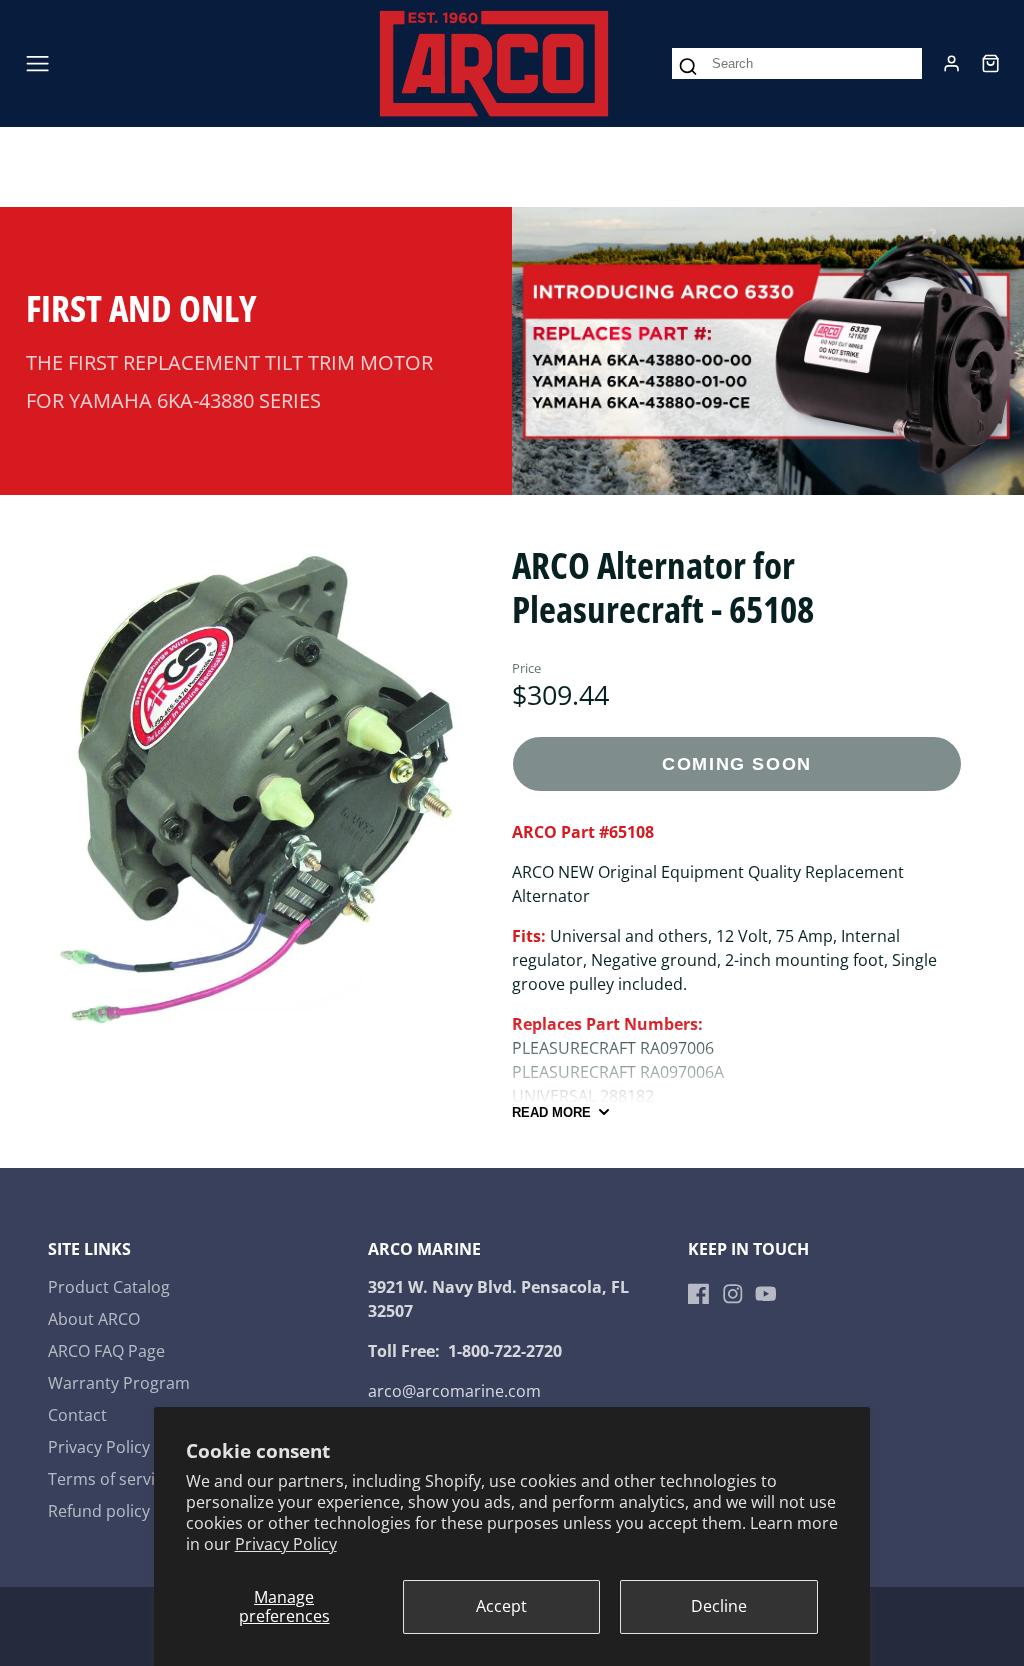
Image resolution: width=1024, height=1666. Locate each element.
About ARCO (94, 1319)
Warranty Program (119, 1383)
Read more (551, 1112)
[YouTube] (766, 1294)
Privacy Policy (286, 1544)
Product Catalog (109, 1287)
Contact (77, 1415)
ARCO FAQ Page (106, 1351)
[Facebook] (699, 1294)
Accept (501, 1606)
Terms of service (110, 1479)
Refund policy (99, 1511)
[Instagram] (733, 1294)
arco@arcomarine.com (454, 1391)
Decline (719, 1606)
